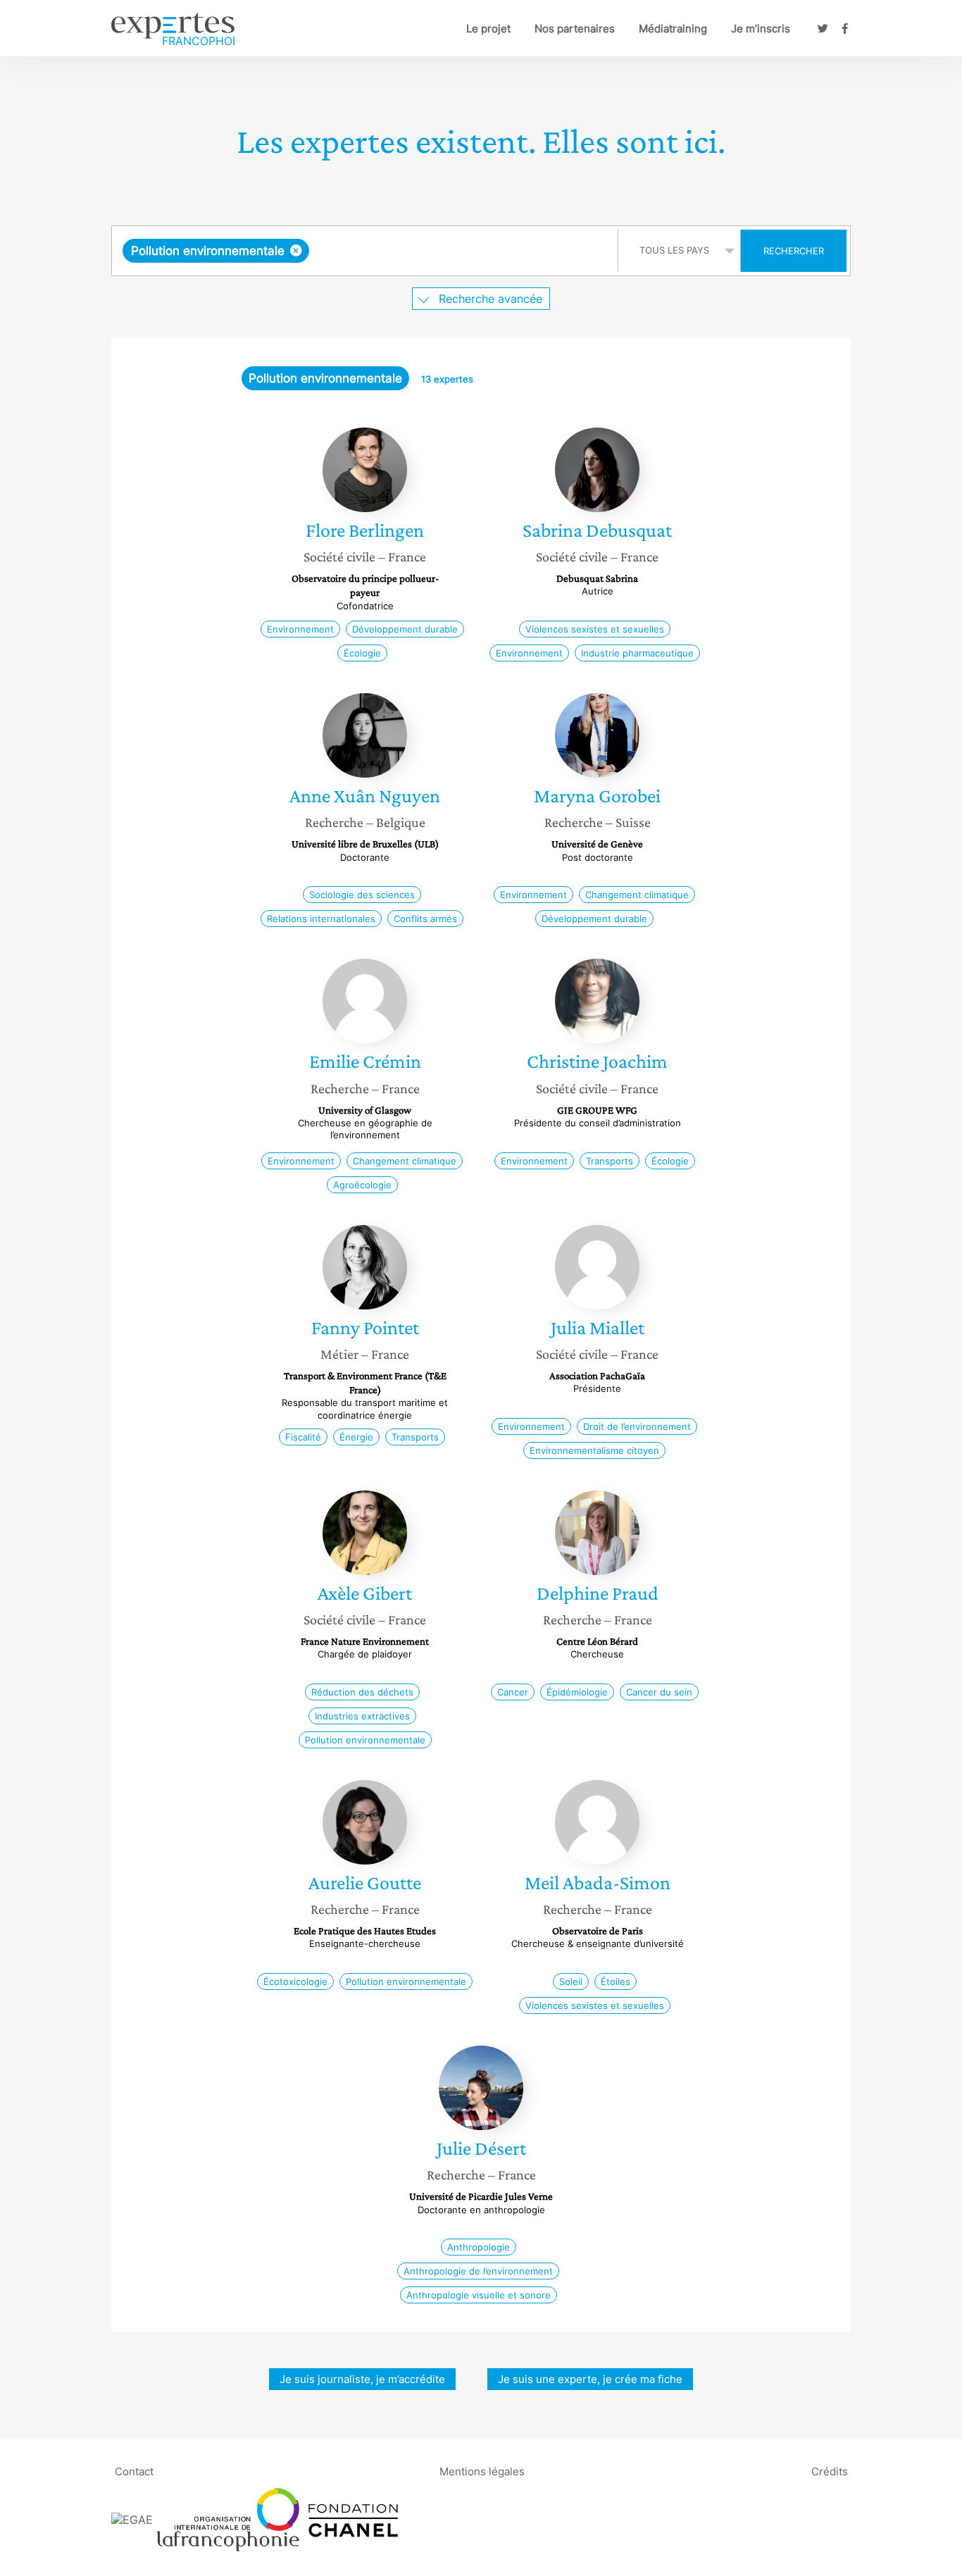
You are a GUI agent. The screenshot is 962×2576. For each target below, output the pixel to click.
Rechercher (794, 251)
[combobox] (367, 251)
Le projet (488, 29)
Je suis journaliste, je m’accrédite (362, 2379)
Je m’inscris (761, 29)
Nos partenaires (575, 29)
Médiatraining (673, 29)
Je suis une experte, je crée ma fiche (590, 2379)
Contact (134, 2471)
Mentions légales (482, 2471)
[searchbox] (454, 251)
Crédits (830, 2471)
